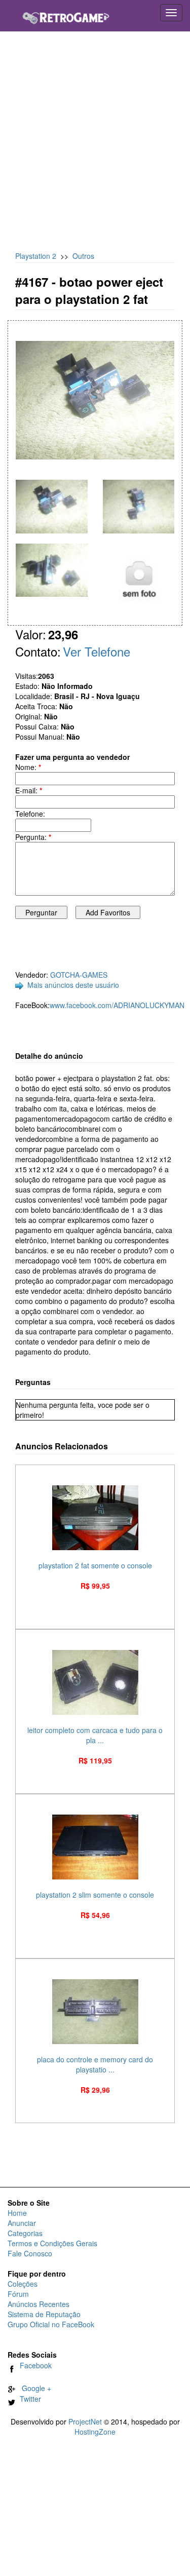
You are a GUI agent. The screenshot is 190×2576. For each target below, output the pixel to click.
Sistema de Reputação (44, 2314)
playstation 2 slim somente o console (95, 1895)
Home (17, 2213)
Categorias (25, 2233)
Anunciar (22, 2223)
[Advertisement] (95, 146)
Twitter (28, 2399)
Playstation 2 (36, 256)
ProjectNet (85, 2421)
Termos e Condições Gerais (52, 2243)
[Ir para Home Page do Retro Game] (66, 14)
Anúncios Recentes (39, 2304)
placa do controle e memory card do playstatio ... (95, 2064)
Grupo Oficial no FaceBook (51, 2324)
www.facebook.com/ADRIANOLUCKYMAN (117, 1005)
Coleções (23, 2284)
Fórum (18, 2294)
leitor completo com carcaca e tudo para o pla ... (95, 1735)
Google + (33, 2388)
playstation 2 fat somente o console (95, 1565)
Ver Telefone (97, 651)
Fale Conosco (30, 2253)
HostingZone (95, 2432)
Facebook (34, 2365)
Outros (83, 256)
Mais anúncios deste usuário (73, 985)
